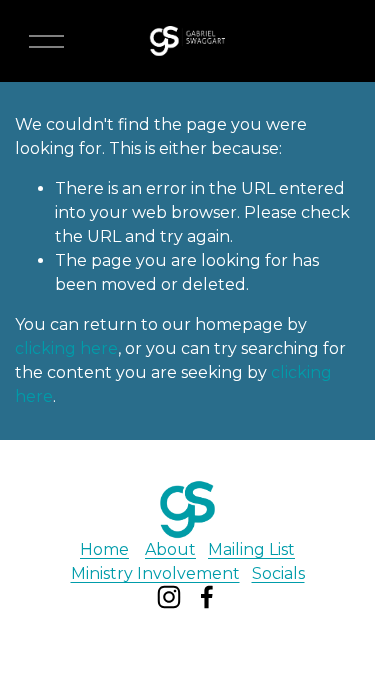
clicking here (66, 348)
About (170, 549)
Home (104, 549)
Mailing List (251, 549)
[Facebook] (207, 597)
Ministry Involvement (155, 573)
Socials (278, 573)
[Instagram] (169, 597)
